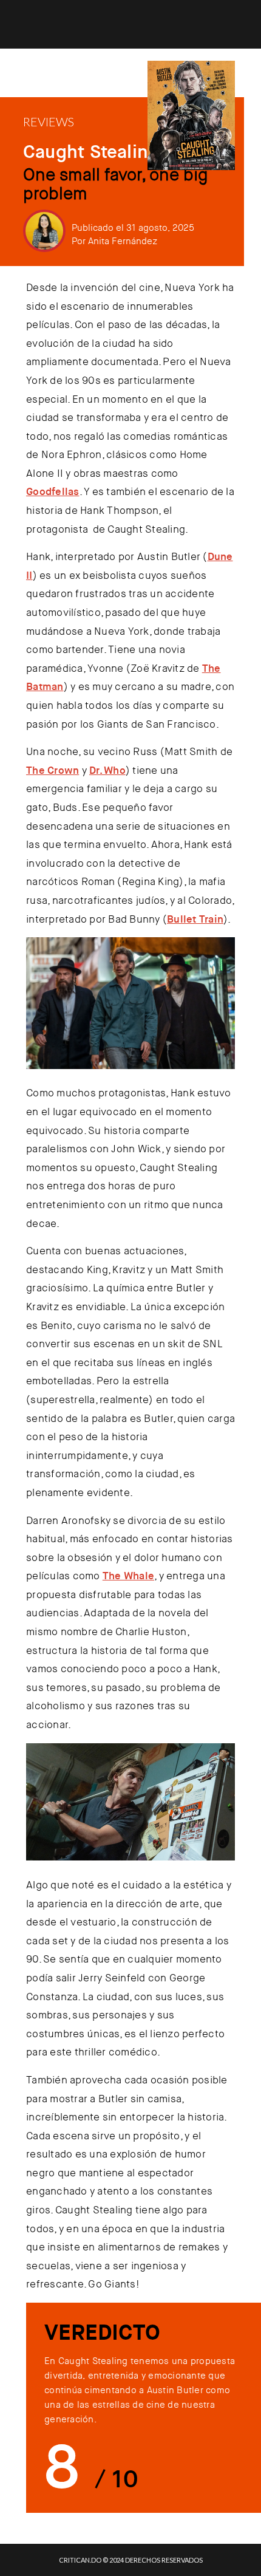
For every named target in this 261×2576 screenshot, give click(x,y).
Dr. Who (107, 770)
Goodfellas (53, 491)
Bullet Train (195, 919)
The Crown (53, 770)
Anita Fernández (123, 241)
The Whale (128, 1576)
